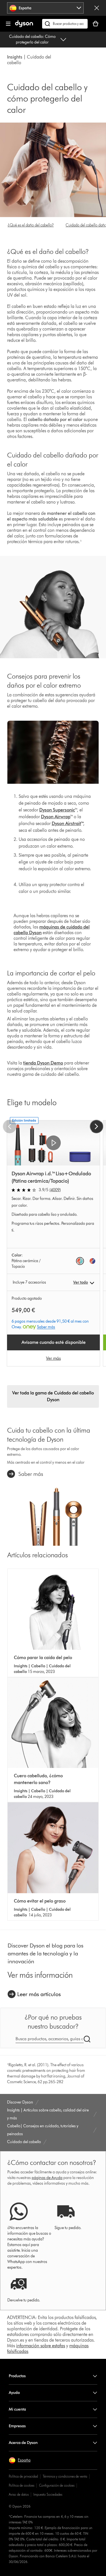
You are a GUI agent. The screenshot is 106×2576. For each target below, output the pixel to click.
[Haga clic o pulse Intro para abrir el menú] (8, 24)
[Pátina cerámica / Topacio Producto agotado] (80, 1261)
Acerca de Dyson (23, 2443)
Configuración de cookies (57, 2485)
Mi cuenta (17, 2409)
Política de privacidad (23, 2476)
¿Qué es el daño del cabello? (31, 225)
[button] (53, 1143)
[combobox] (45, 8)
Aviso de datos (19, 2494)
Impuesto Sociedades (48, 2494)
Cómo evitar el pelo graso (40, 1901)
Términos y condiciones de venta (65, 2476)
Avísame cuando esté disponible (54, 1342)
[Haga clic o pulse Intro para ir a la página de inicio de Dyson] (24, 26)
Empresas (17, 2426)
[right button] (96, 1126)
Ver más (53, 1358)
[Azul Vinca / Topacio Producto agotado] (92, 1261)
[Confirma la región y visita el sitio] (97, 8)
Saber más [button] (46, 1327)
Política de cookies (21, 2485)
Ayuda (14, 2393)
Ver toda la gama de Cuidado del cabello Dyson (53, 1396)
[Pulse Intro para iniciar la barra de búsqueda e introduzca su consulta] (65, 24)
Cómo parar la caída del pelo (43, 1658)
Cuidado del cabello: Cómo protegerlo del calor (32, 39)
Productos (17, 2376)
